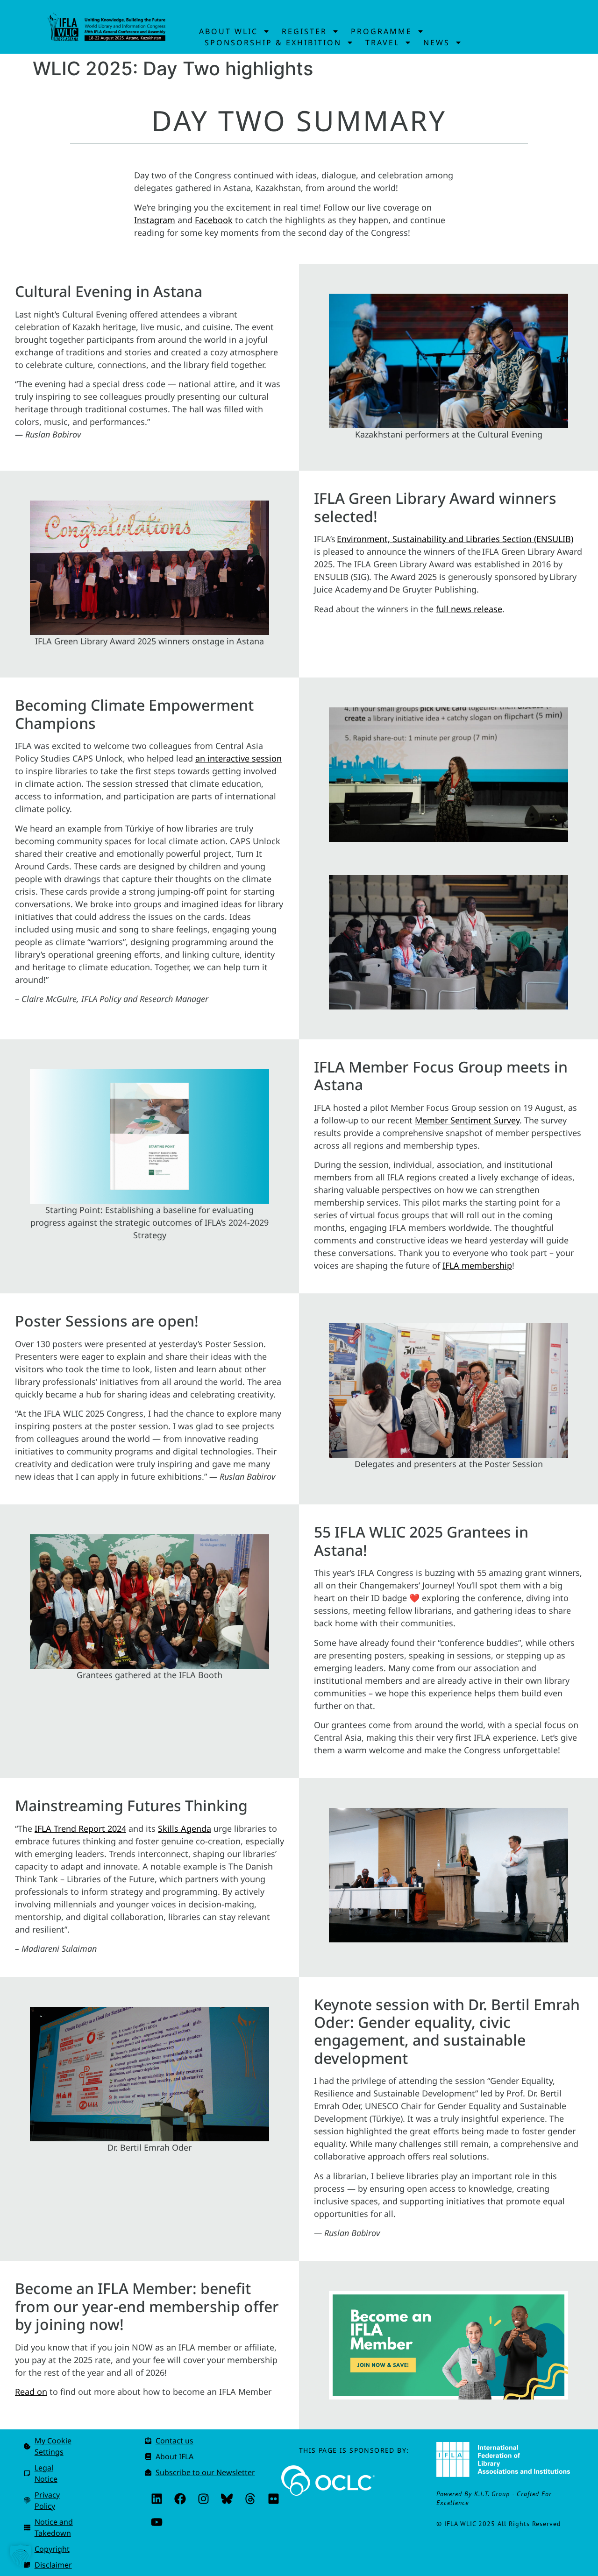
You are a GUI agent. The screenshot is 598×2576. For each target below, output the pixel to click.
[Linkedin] (157, 2499)
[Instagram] (203, 2499)
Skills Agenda (185, 1828)
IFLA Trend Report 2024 (80, 1828)
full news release (469, 609)
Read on (31, 2392)
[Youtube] (157, 2522)
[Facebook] (180, 2499)
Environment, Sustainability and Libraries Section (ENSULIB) (455, 539)
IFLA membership (477, 1265)
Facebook (214, 220)
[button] (21, 2555)
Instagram (155, 220)
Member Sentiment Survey (467, 1120)
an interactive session (238, 758)
